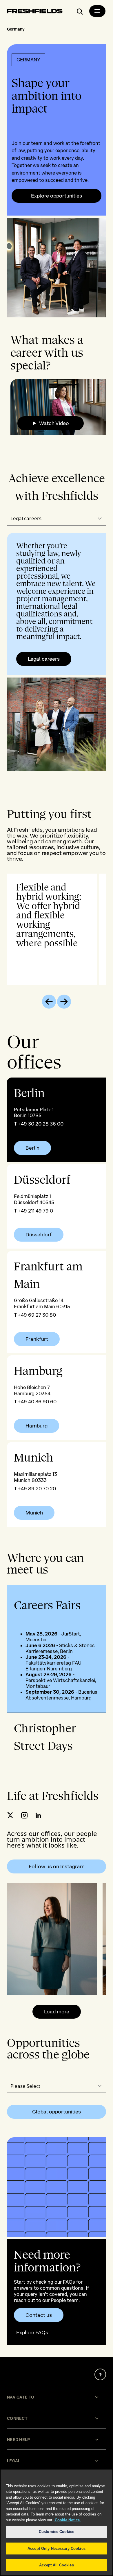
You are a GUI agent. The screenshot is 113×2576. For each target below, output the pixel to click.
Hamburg (37, 1426)
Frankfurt (37, 1339)
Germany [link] (16, 29)
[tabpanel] (57, 652)
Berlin (32, 1148)
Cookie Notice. (67, 2520)
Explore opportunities (57, 196)
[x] (10, 1815)
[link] (57, 1120)
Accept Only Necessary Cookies (57, 2549)
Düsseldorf (39, 1235)
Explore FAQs (32, 2332)
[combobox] (57, 519)
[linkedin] (38, 1815)
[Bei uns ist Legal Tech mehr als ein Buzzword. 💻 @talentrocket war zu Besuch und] (52, 1939)
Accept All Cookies (56, 2565)
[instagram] (24, 1815)
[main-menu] (97, 11)
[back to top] (100, 2374)
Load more (57, 2011)
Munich (34, 1513)
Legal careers (44, 659)
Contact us (39, 2315)
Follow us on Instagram (57, 1866)
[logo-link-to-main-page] (35, 12)
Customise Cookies (57, 2532)
